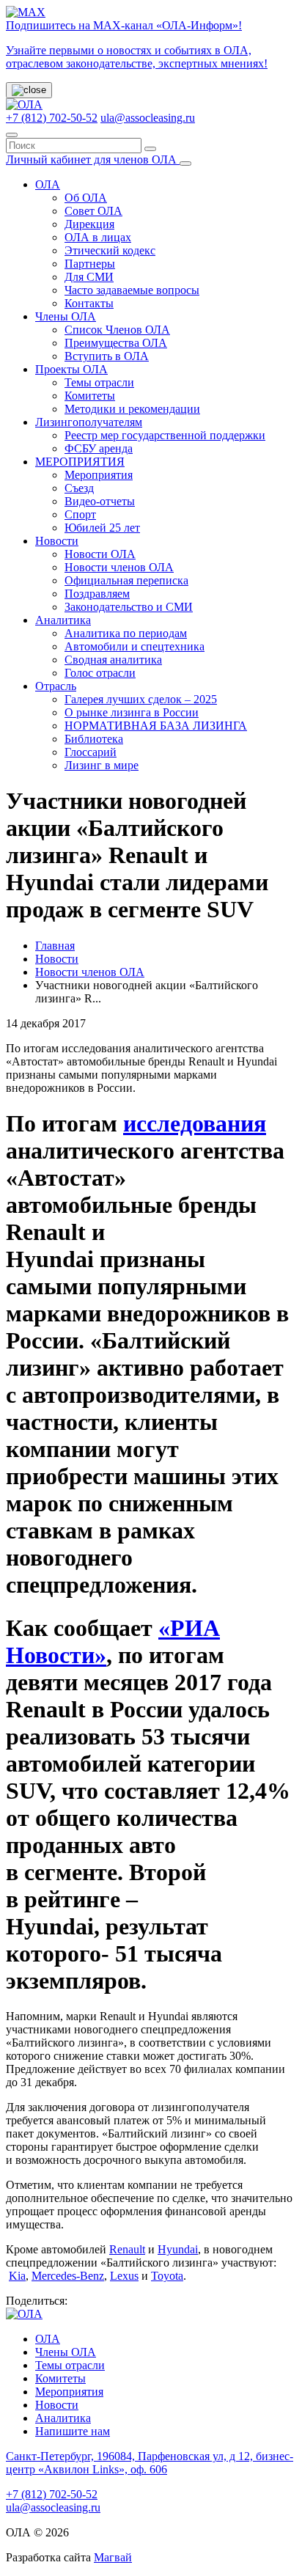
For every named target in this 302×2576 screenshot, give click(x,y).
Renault (127, 2249)
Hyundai (178, 2249)
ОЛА (48, 184)
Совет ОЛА (93, 211)
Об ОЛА (86, 198)
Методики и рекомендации (132, 409)
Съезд (79, 488)
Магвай (113, 2557)
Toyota (167, 2276)
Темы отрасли (99, 382)
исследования (195, 1123)
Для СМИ (89, 277)
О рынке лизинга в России (132, 712)
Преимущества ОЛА (116, 343)
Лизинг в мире (102, 765)
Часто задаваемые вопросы (132, 290)
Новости (57, 541)
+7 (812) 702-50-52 (52, 118)
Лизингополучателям (89, 422)
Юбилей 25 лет (102, 528)
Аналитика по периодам (126, 633)
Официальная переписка (126, 580)
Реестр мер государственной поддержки (165, 435)
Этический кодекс (110, 250)
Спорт (80, 514)
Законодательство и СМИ (129, 607)
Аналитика (63, 620)
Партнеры (90, 264)
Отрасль (56, 686)
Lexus (124, 2276)
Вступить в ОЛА (107, 356)
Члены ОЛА (66, 316)
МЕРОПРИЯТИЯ (80, 462)
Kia (17, 2276)
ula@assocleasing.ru (148, 118)
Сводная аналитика (113, 660)
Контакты (89, 303)
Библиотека (94, 739)
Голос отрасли (100, 673)
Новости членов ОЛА (119, 567)
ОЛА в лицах (98, 237)
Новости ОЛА (100, 554)
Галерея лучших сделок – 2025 (141, 699)
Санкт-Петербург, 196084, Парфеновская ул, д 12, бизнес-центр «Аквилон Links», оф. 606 (150, 2463)
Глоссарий (91, 752)
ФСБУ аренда (99, 448)
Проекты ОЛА (71, 369)
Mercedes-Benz (68, 2276)
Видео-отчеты (100, 501)
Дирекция (89, 224)
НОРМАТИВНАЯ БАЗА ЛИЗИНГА (156, 726)
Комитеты (90, 396)
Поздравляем (97, 594)
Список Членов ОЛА (117, 330)
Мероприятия (99, 475)
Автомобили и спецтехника (135, 646)
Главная (55, 946)
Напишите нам (73, 2431)
